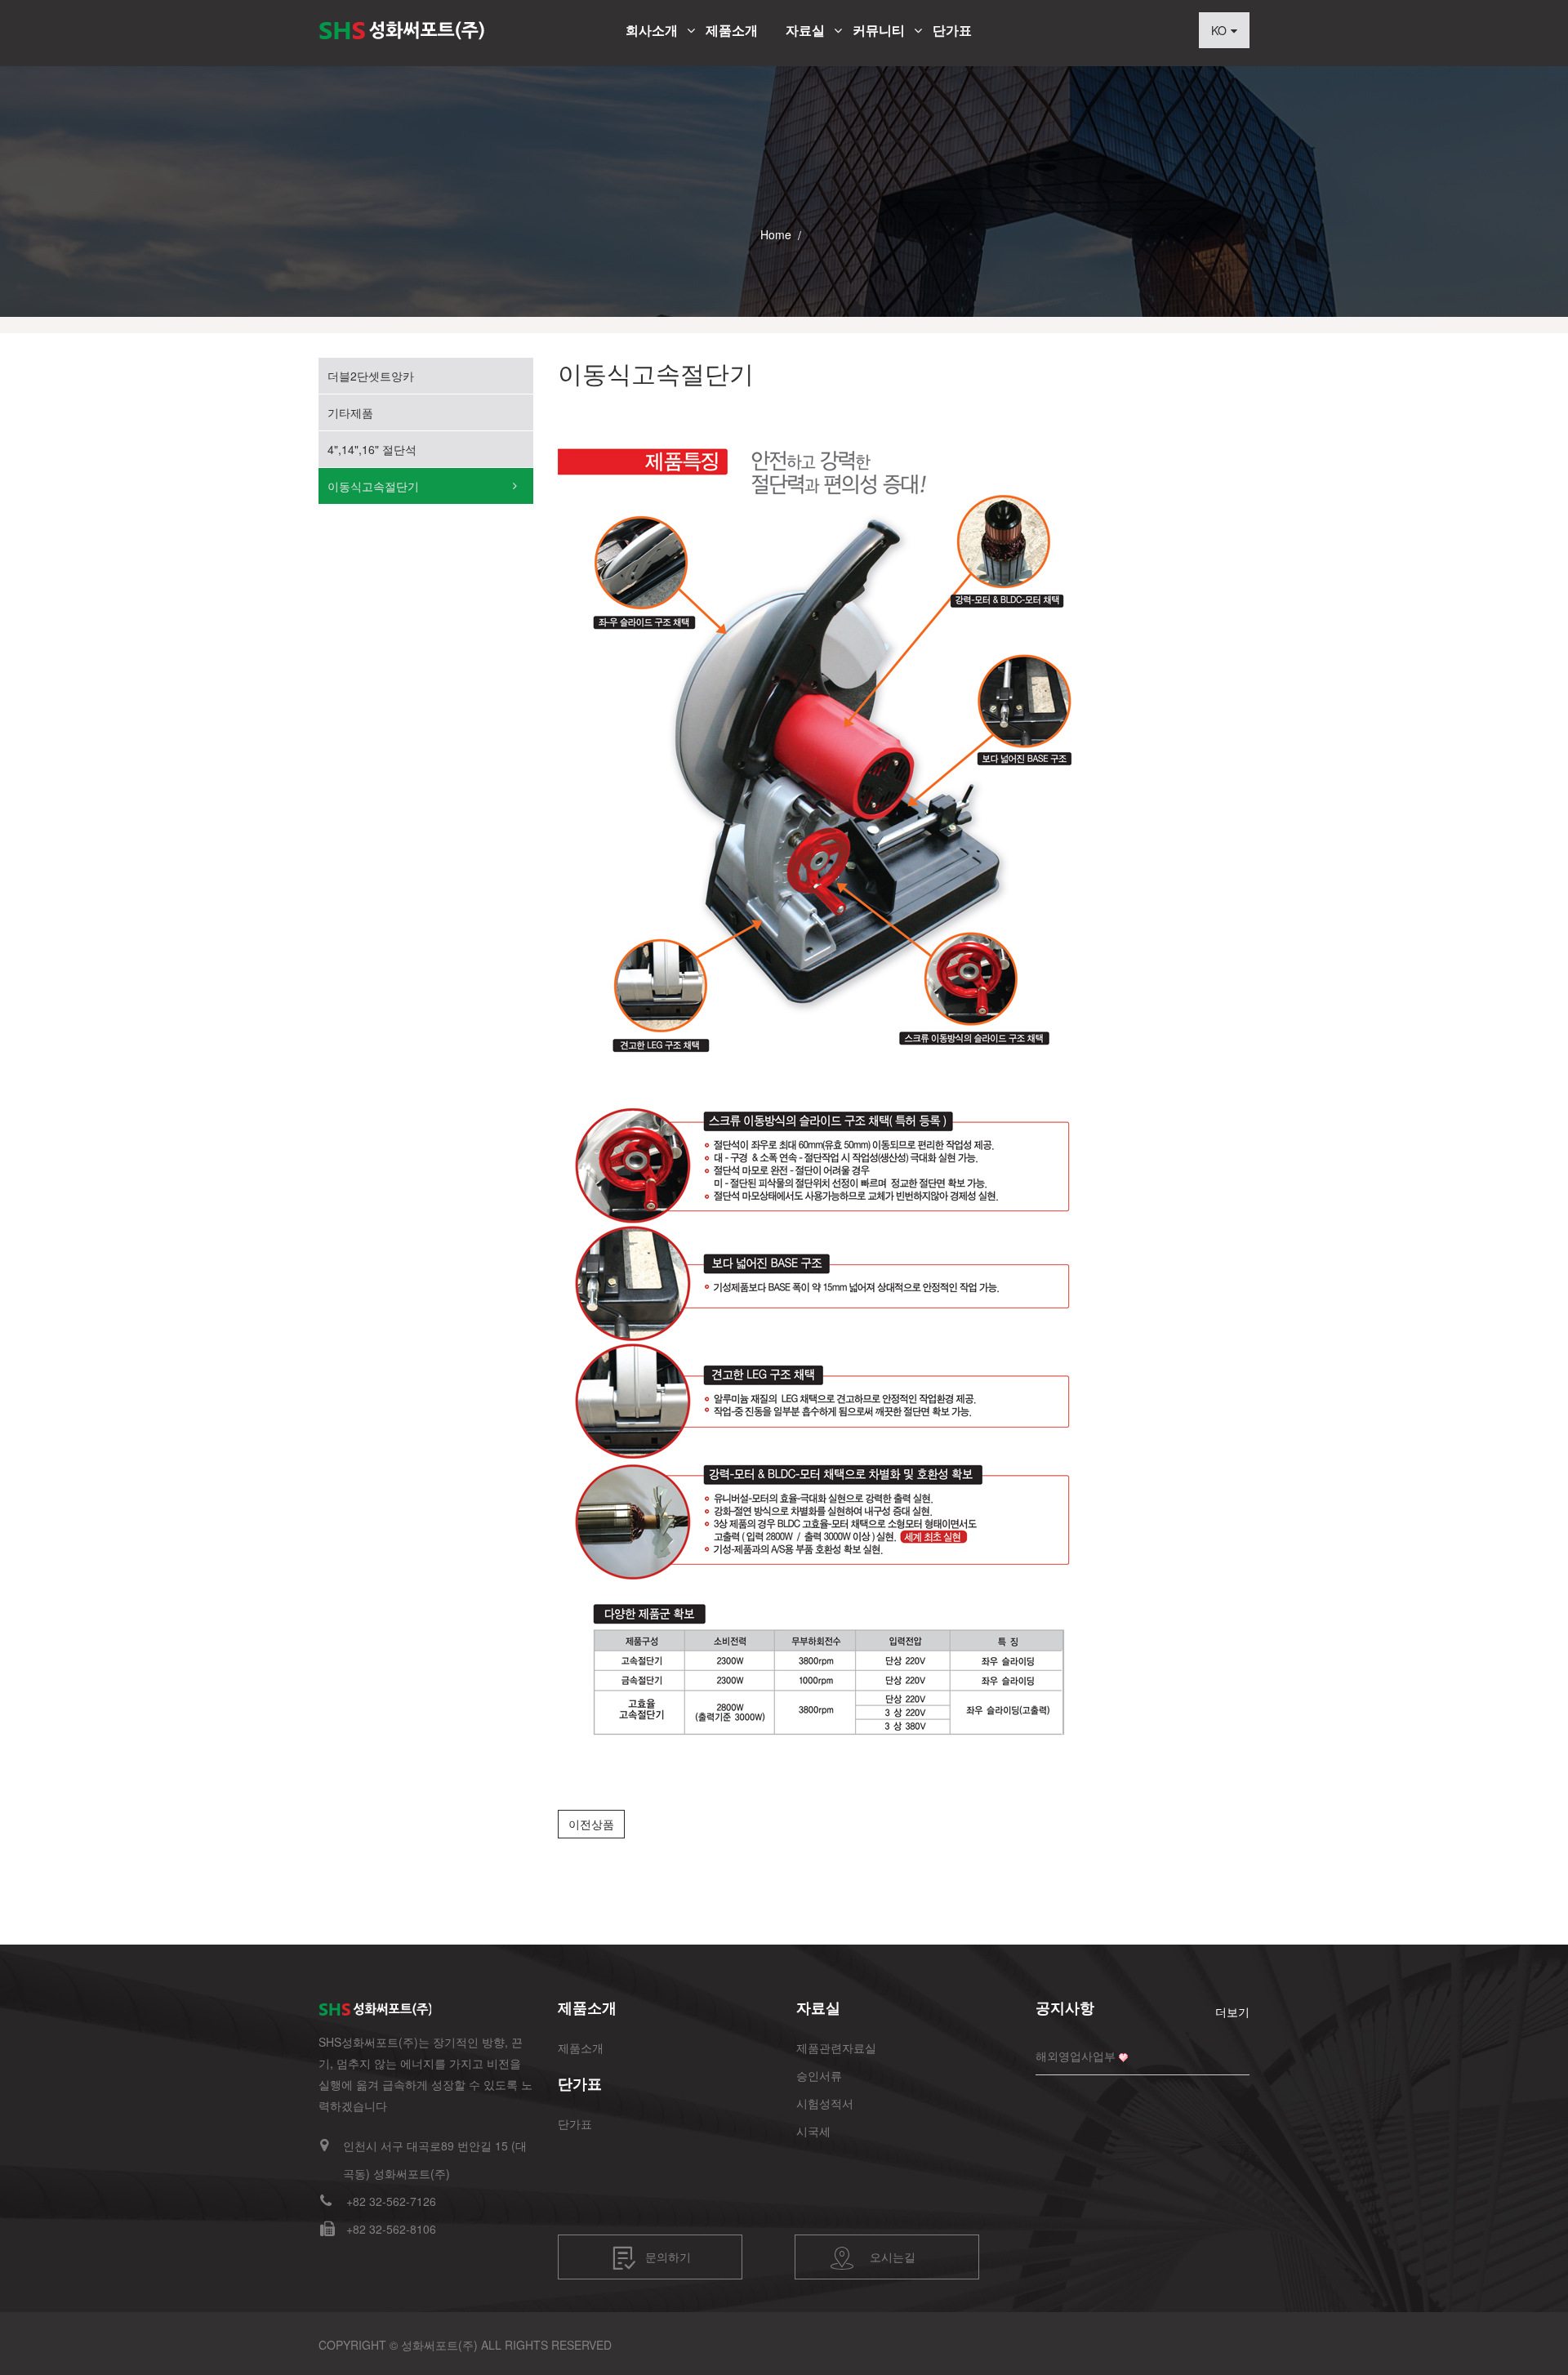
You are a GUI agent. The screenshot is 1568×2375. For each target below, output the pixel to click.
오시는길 (893, 2256)
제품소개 (732, 30)
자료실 (805, 30)
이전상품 (591, 1824)
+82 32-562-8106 (391, 2229)
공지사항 (1065, 2007)
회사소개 (652, 30)
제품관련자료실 (836, 2047)
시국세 (813, 2131)
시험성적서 (825, 2103)
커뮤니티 (879, 30)
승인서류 (819, 2075)
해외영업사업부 (1076, 2056)
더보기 (1232, 2012)
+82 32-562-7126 (391, 2201)
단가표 (952, 30)
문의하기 (668, 2256)
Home (776, 234)
